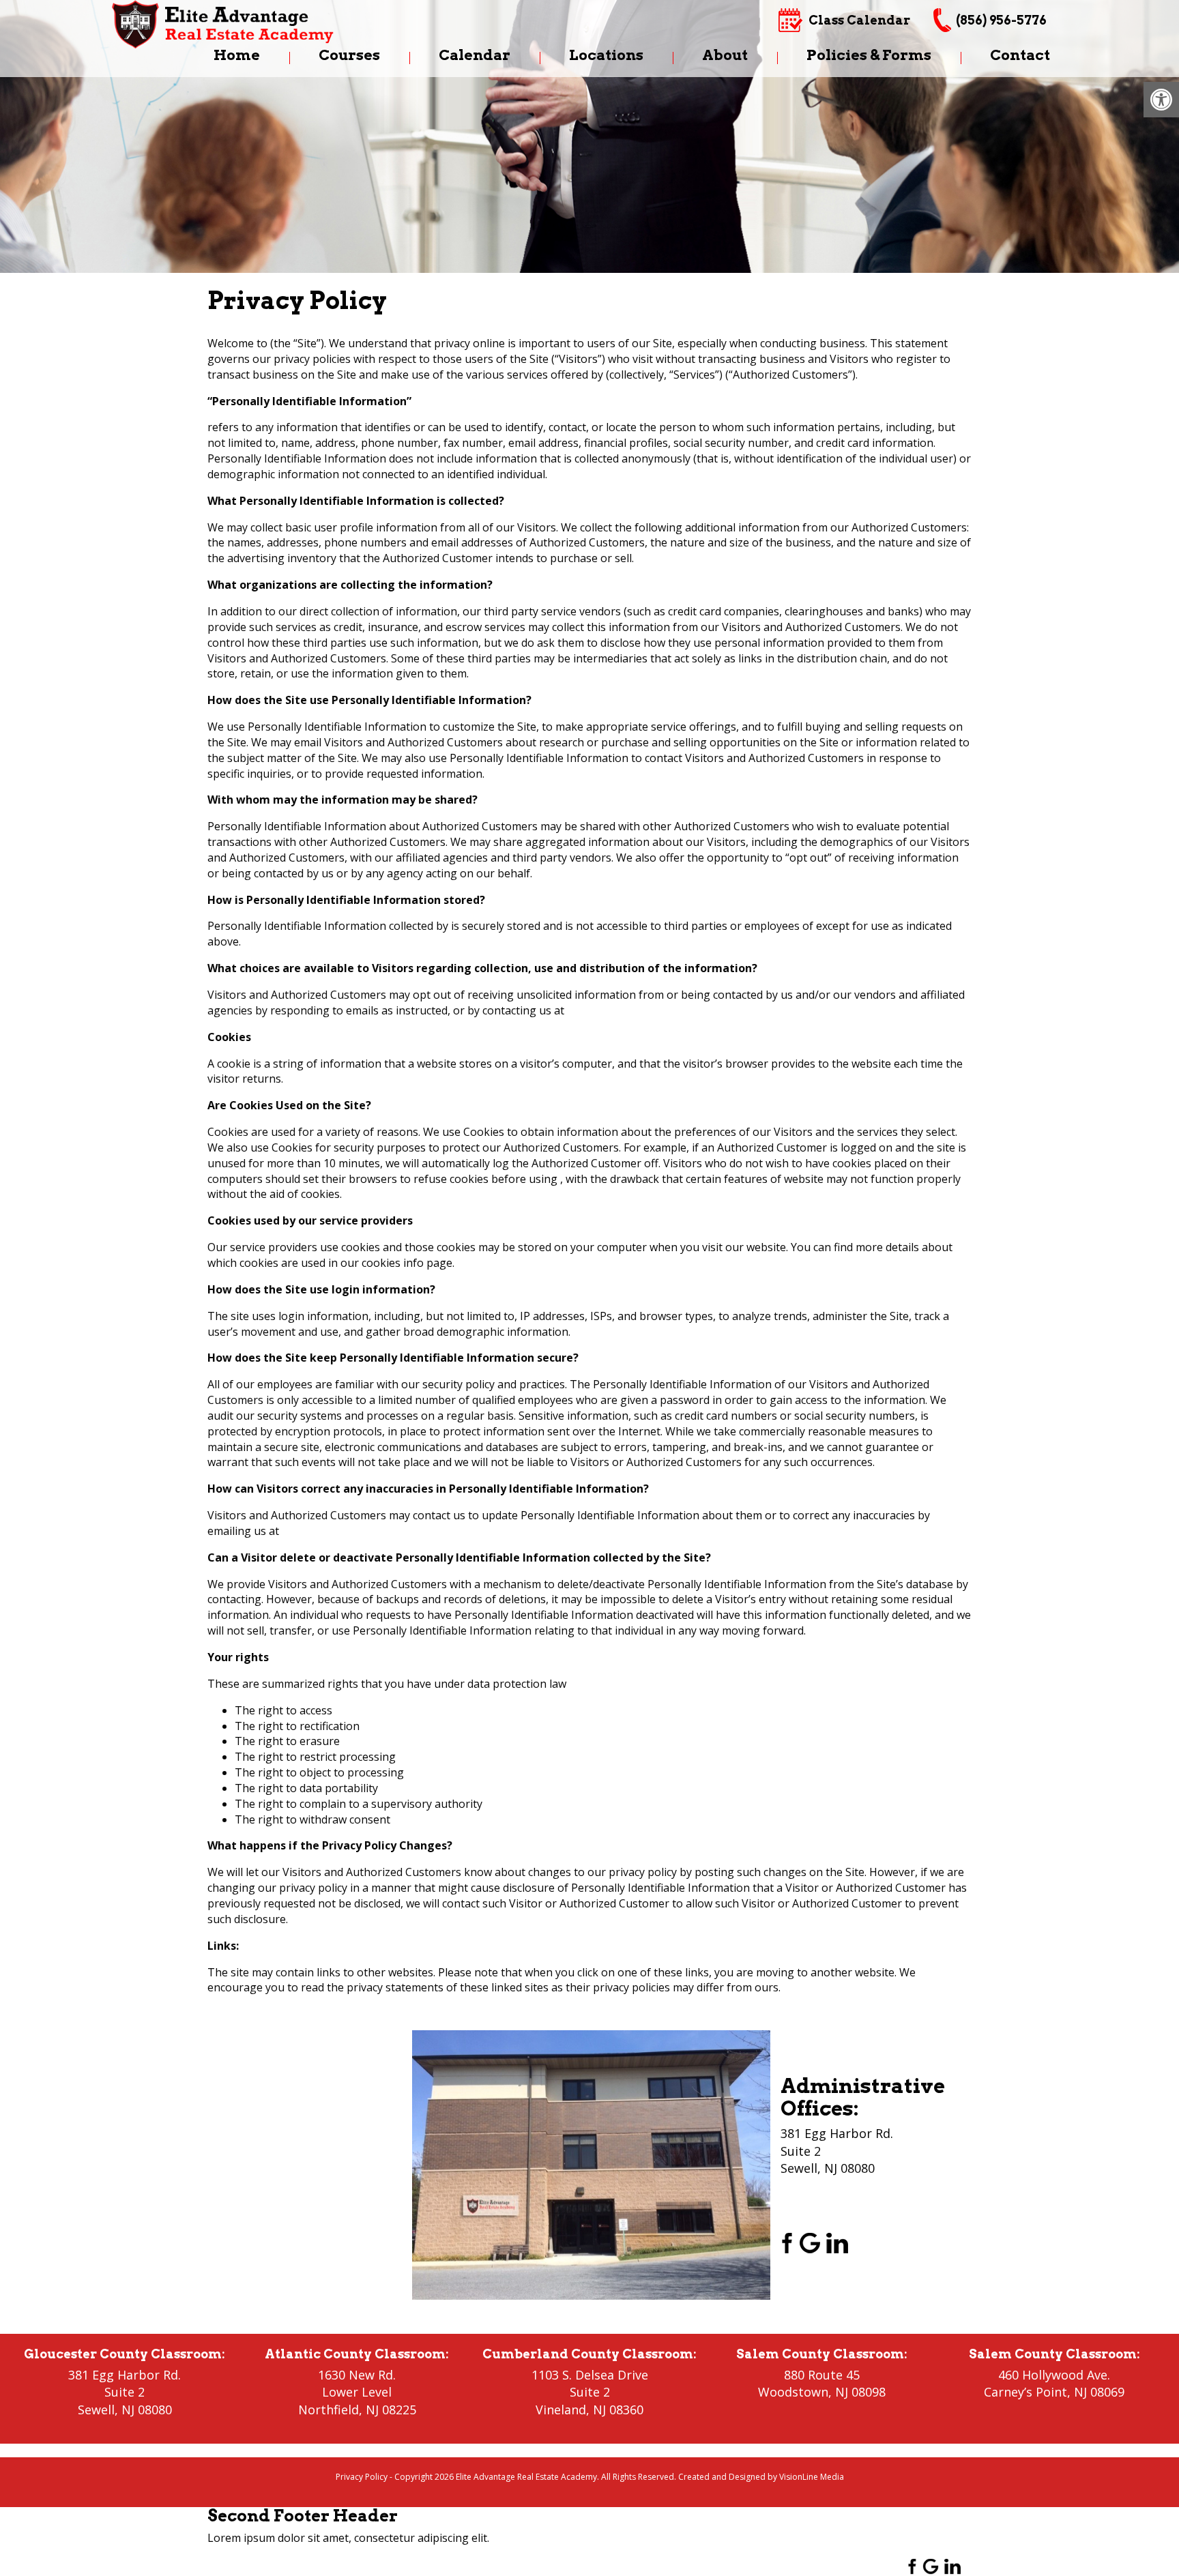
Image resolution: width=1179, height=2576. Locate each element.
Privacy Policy (362, 2477)
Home (237, 55)
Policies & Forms (869, 55)
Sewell (96, 2410)
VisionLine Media (812, 2477)
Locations (606, 55)
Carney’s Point (1025, 2392)
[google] (810, 2242)
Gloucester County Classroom (123, 2354)
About (725, 55)
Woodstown (793, 2392)
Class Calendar (859, 20)
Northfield (329, 2410)
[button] (1161, 100)
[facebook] (783, 2242)
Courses (349, 55)
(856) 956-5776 (1001, 20)
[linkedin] (837, 2242)
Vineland (561, 2410)
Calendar (475, 55)
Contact (1020, 55)
